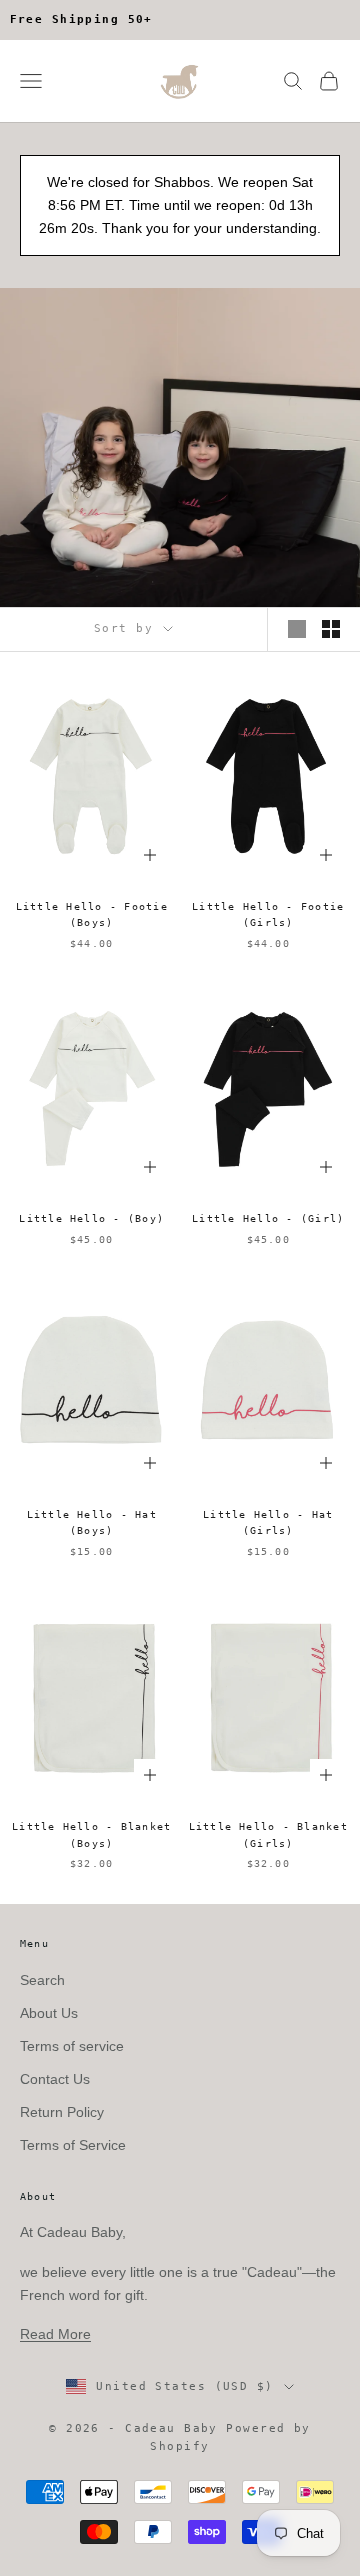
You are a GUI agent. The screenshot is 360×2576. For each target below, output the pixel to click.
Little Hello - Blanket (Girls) (268, 1834)
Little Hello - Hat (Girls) (268, 1522)
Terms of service (72, 2046)
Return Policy (62, 2112)
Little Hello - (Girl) (268, 1218)
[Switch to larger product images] (297, 629)
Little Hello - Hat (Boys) (92, 1522)
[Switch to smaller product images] (331, 629)
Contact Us (55, 2079)
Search (42, 1980)
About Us (49, 2013)
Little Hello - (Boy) (91, 1218)
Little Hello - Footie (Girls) (268, 914)
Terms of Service (73, 2145)
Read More (55, 2334)
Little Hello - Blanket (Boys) (91, 1834)
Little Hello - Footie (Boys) (92, 914)
